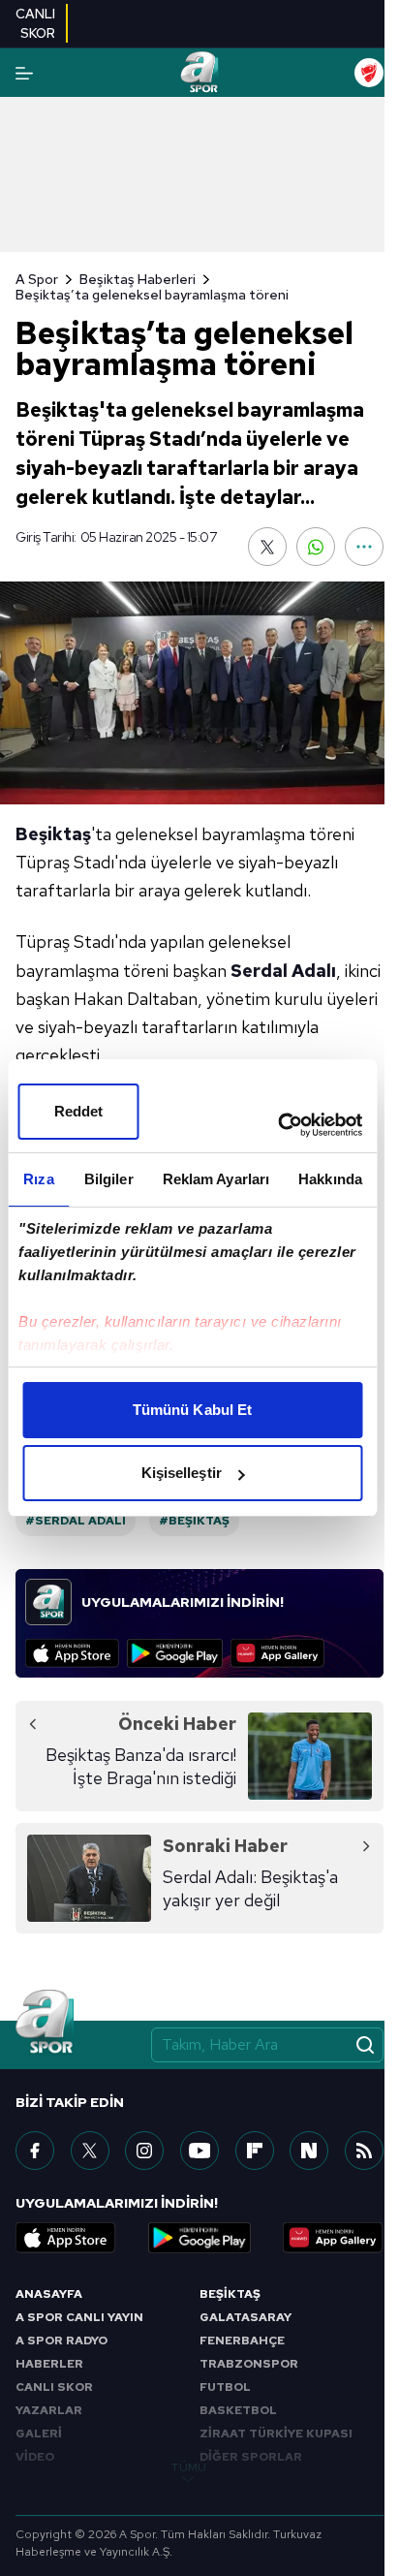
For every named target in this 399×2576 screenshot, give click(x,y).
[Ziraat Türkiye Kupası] (369, 73)
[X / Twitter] (90, 2151)
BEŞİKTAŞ (230, 2294)
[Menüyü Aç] (24, 73)
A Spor (37, 279)
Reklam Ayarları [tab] (216, 1179)
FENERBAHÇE (242, 2340)
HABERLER (49, 2364)
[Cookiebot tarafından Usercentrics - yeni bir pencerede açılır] (277, 1125)
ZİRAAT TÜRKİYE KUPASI (276, 2434)
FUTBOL (225, 2387)
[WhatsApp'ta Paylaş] (316, 547)
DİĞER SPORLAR (251, 2457)
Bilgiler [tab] (109, 1179)
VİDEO (35, 2457)
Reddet (79, 1111)
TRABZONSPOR (249, 2364)
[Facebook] (35, 2151)
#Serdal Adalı (76, 1521)
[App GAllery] (277, 1653)
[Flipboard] (255, 2151)
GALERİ (39, 2434)
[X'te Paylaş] (267, 547)
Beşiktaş (53, 834)
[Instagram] (144, 2151)
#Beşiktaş (194, 1521)
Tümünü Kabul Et (193, 1410)
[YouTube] (199, 2151)
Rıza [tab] (38, 1179)
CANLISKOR (35, 23)
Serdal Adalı (283, 971)
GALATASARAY (246, 2317)
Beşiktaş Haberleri (138, 279)
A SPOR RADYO (61, 2340)
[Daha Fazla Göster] (364, 547)
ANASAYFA (49, 2294)
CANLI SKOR (54, 2387)
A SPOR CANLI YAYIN (79, 2317)
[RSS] (364, 2151)
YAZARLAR (49, 2410)
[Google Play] (175, 1653)
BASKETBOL (238, 2410)
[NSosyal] (309, 2151)
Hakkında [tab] (330, 1179)
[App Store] (72, 1653)
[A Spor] (199, 73)
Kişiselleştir (182, 1473)
